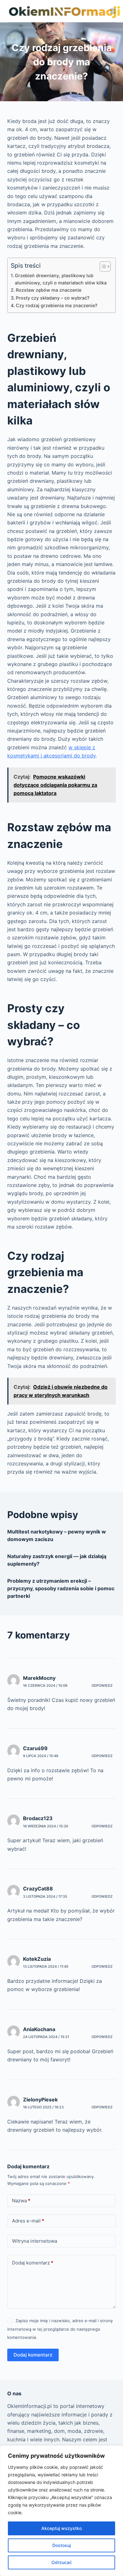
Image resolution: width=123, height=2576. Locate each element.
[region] (61, 2511)
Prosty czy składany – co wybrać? (53, 298)
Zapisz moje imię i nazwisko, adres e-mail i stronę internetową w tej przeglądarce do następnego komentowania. (60, 2329)
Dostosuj (61, 2545)
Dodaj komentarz (33, 2263)
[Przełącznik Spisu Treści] (102, 266)
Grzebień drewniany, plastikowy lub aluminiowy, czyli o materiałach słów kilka (61, 279)
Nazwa (21, 2201)
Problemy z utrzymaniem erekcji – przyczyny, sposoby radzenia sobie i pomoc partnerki (61, 1588)
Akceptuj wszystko (61, 2528)
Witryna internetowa (35, 2241)
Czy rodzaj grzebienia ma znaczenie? (57, 305)
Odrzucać (62, 2562)
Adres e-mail (28, 2221)
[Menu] (113, 11)
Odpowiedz (102, 1685)
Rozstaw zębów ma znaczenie (49, 290)
